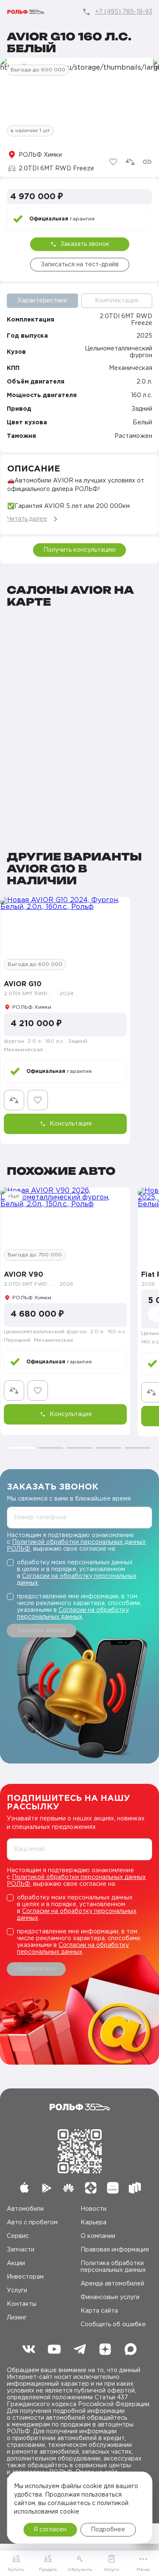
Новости (93, 2209)
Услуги (17, 2291)
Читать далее (27, 519)
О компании (98, 2236)
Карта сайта (99, 2311)
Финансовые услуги (110, 2297)
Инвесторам (25, 2277)
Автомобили (25, 2209)
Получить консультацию (79, 550)
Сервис (18, 2236)
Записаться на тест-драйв (80, 265)
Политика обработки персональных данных (113, 2267)
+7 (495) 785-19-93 (124, 12)
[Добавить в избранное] (113, 162)
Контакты (22, 2304)
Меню (143, 2570)
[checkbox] (79, 1573)
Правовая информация (115, 2250)
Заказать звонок (85, 244)
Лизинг (17, 2318)
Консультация (71, 1124)
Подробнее (108, 2530)
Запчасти (21, 2250)
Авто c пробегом (32, 2223)
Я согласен (50, 2530)
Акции (16, 2263)
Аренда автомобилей (112, 2284)
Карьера (93, 2223)
